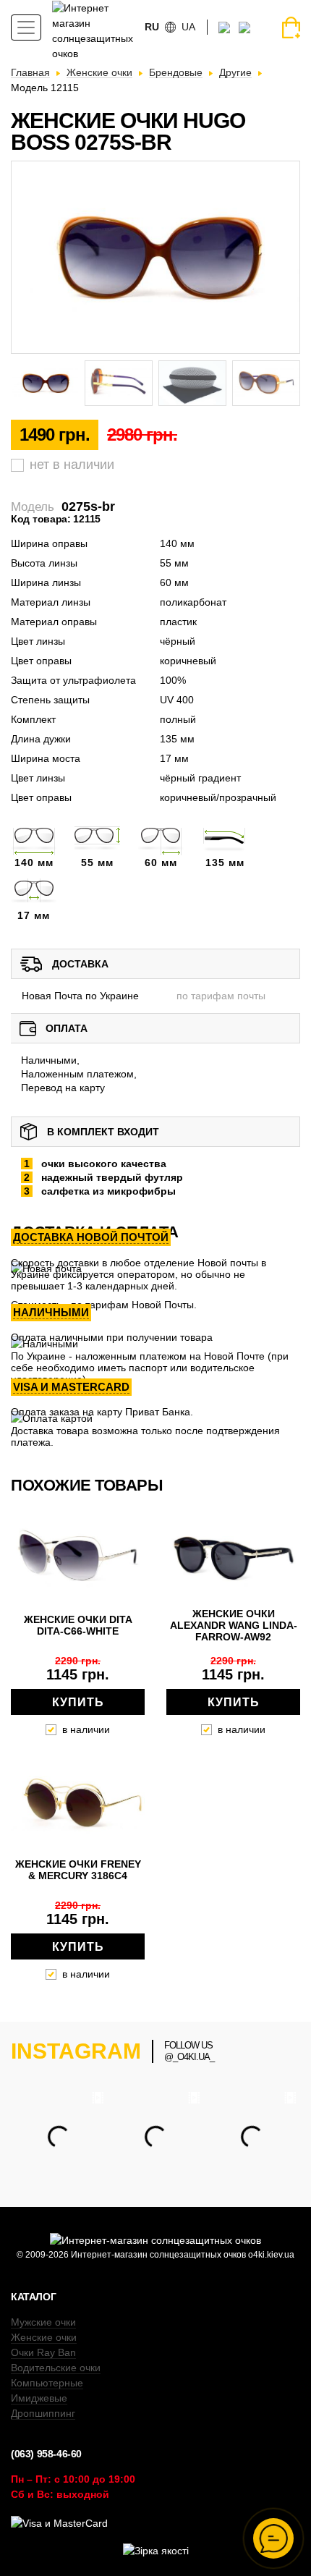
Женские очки (44, 2337)
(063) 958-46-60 (46, 2454)
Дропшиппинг (43, 2413)
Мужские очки (43, 2322)
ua (188, 27)
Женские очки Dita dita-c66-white (78, 1625)
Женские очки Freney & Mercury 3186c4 (78, 1870)
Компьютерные (47, 2383)
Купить (78, 1702)
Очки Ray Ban (43, 2352)
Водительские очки (56, 2368)
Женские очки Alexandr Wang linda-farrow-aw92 (234, 1625)
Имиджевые (39, 2398)
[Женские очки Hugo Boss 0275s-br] (155, 257)
